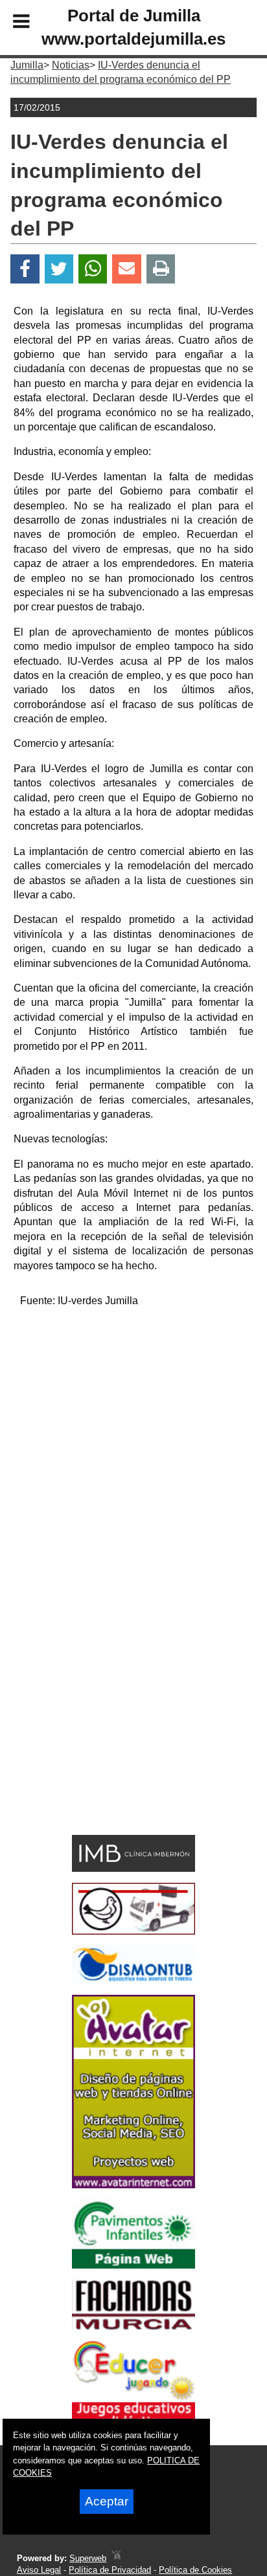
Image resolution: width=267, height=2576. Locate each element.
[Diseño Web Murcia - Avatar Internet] (116, 2558)
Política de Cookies (195, 2570)
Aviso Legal (39, 2570)
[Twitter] (59, 269)
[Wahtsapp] (93, 269)
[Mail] (126, 269)
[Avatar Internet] (133, 2185)
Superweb (88, 2558)
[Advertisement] (133, 1452)
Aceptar (107, 2501)
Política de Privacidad (110, 2570)
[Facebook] (25, 269)
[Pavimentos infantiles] (133, 2265)
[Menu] (10, 23)
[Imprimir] (161, 269)
